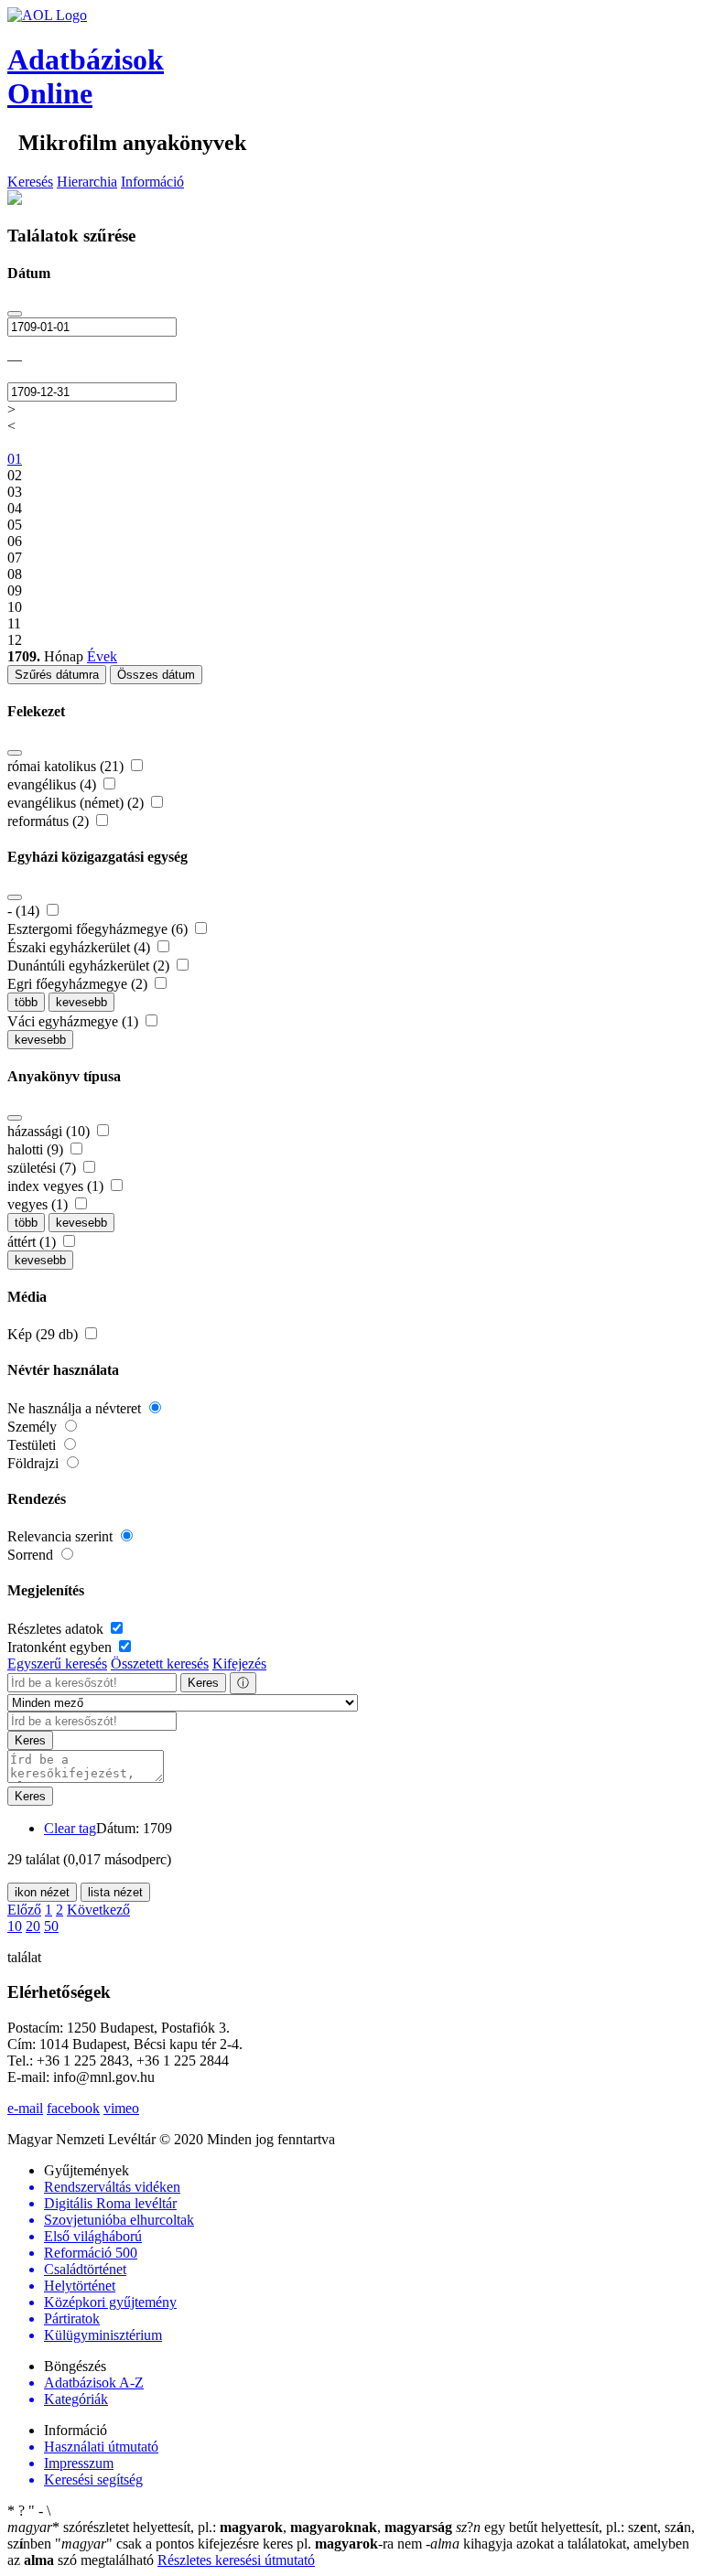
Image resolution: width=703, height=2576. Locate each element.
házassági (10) (50, 1131)
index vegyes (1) (57, 1186)
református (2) (50, 821)
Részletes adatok (57, 1629)
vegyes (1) (39, 1204)
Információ (152, 182)
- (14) (25, 911)
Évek (102, 656)
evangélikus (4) (54, 784)
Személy (34, 1427)
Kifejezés (239, 1664)
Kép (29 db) (44, 1334)
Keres (203, 1683)
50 (51, 1926)
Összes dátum (156, 675)
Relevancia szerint (62, 1536)
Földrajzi (35, 1463)
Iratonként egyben (61, 1647)
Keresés (30, 182)
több (26, 1002)
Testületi (33, 1445)
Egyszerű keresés (57, 1664)
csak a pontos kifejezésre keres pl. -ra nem (240, 2544)
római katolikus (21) (67, 766)
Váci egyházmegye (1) (75, 1021)
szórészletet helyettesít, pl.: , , (230, 2527)
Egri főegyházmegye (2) (79, 984)
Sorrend (32, 1555)
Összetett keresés (160, 1664)
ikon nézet (42, 1892)
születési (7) (43, 1168)
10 (15, 1926)
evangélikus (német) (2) (77, 803)
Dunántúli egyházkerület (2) (90, 966)
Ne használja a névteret (76, 1408)
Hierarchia (87, 182)
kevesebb (81, 1002)
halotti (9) (37, 1149)
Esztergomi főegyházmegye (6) (99, 929)
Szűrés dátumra (57, 675)
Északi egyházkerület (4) (81, 947)
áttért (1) (33, 1242)
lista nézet (115, 1892)
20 (33, 1926)
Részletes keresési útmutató (236, 2560)
